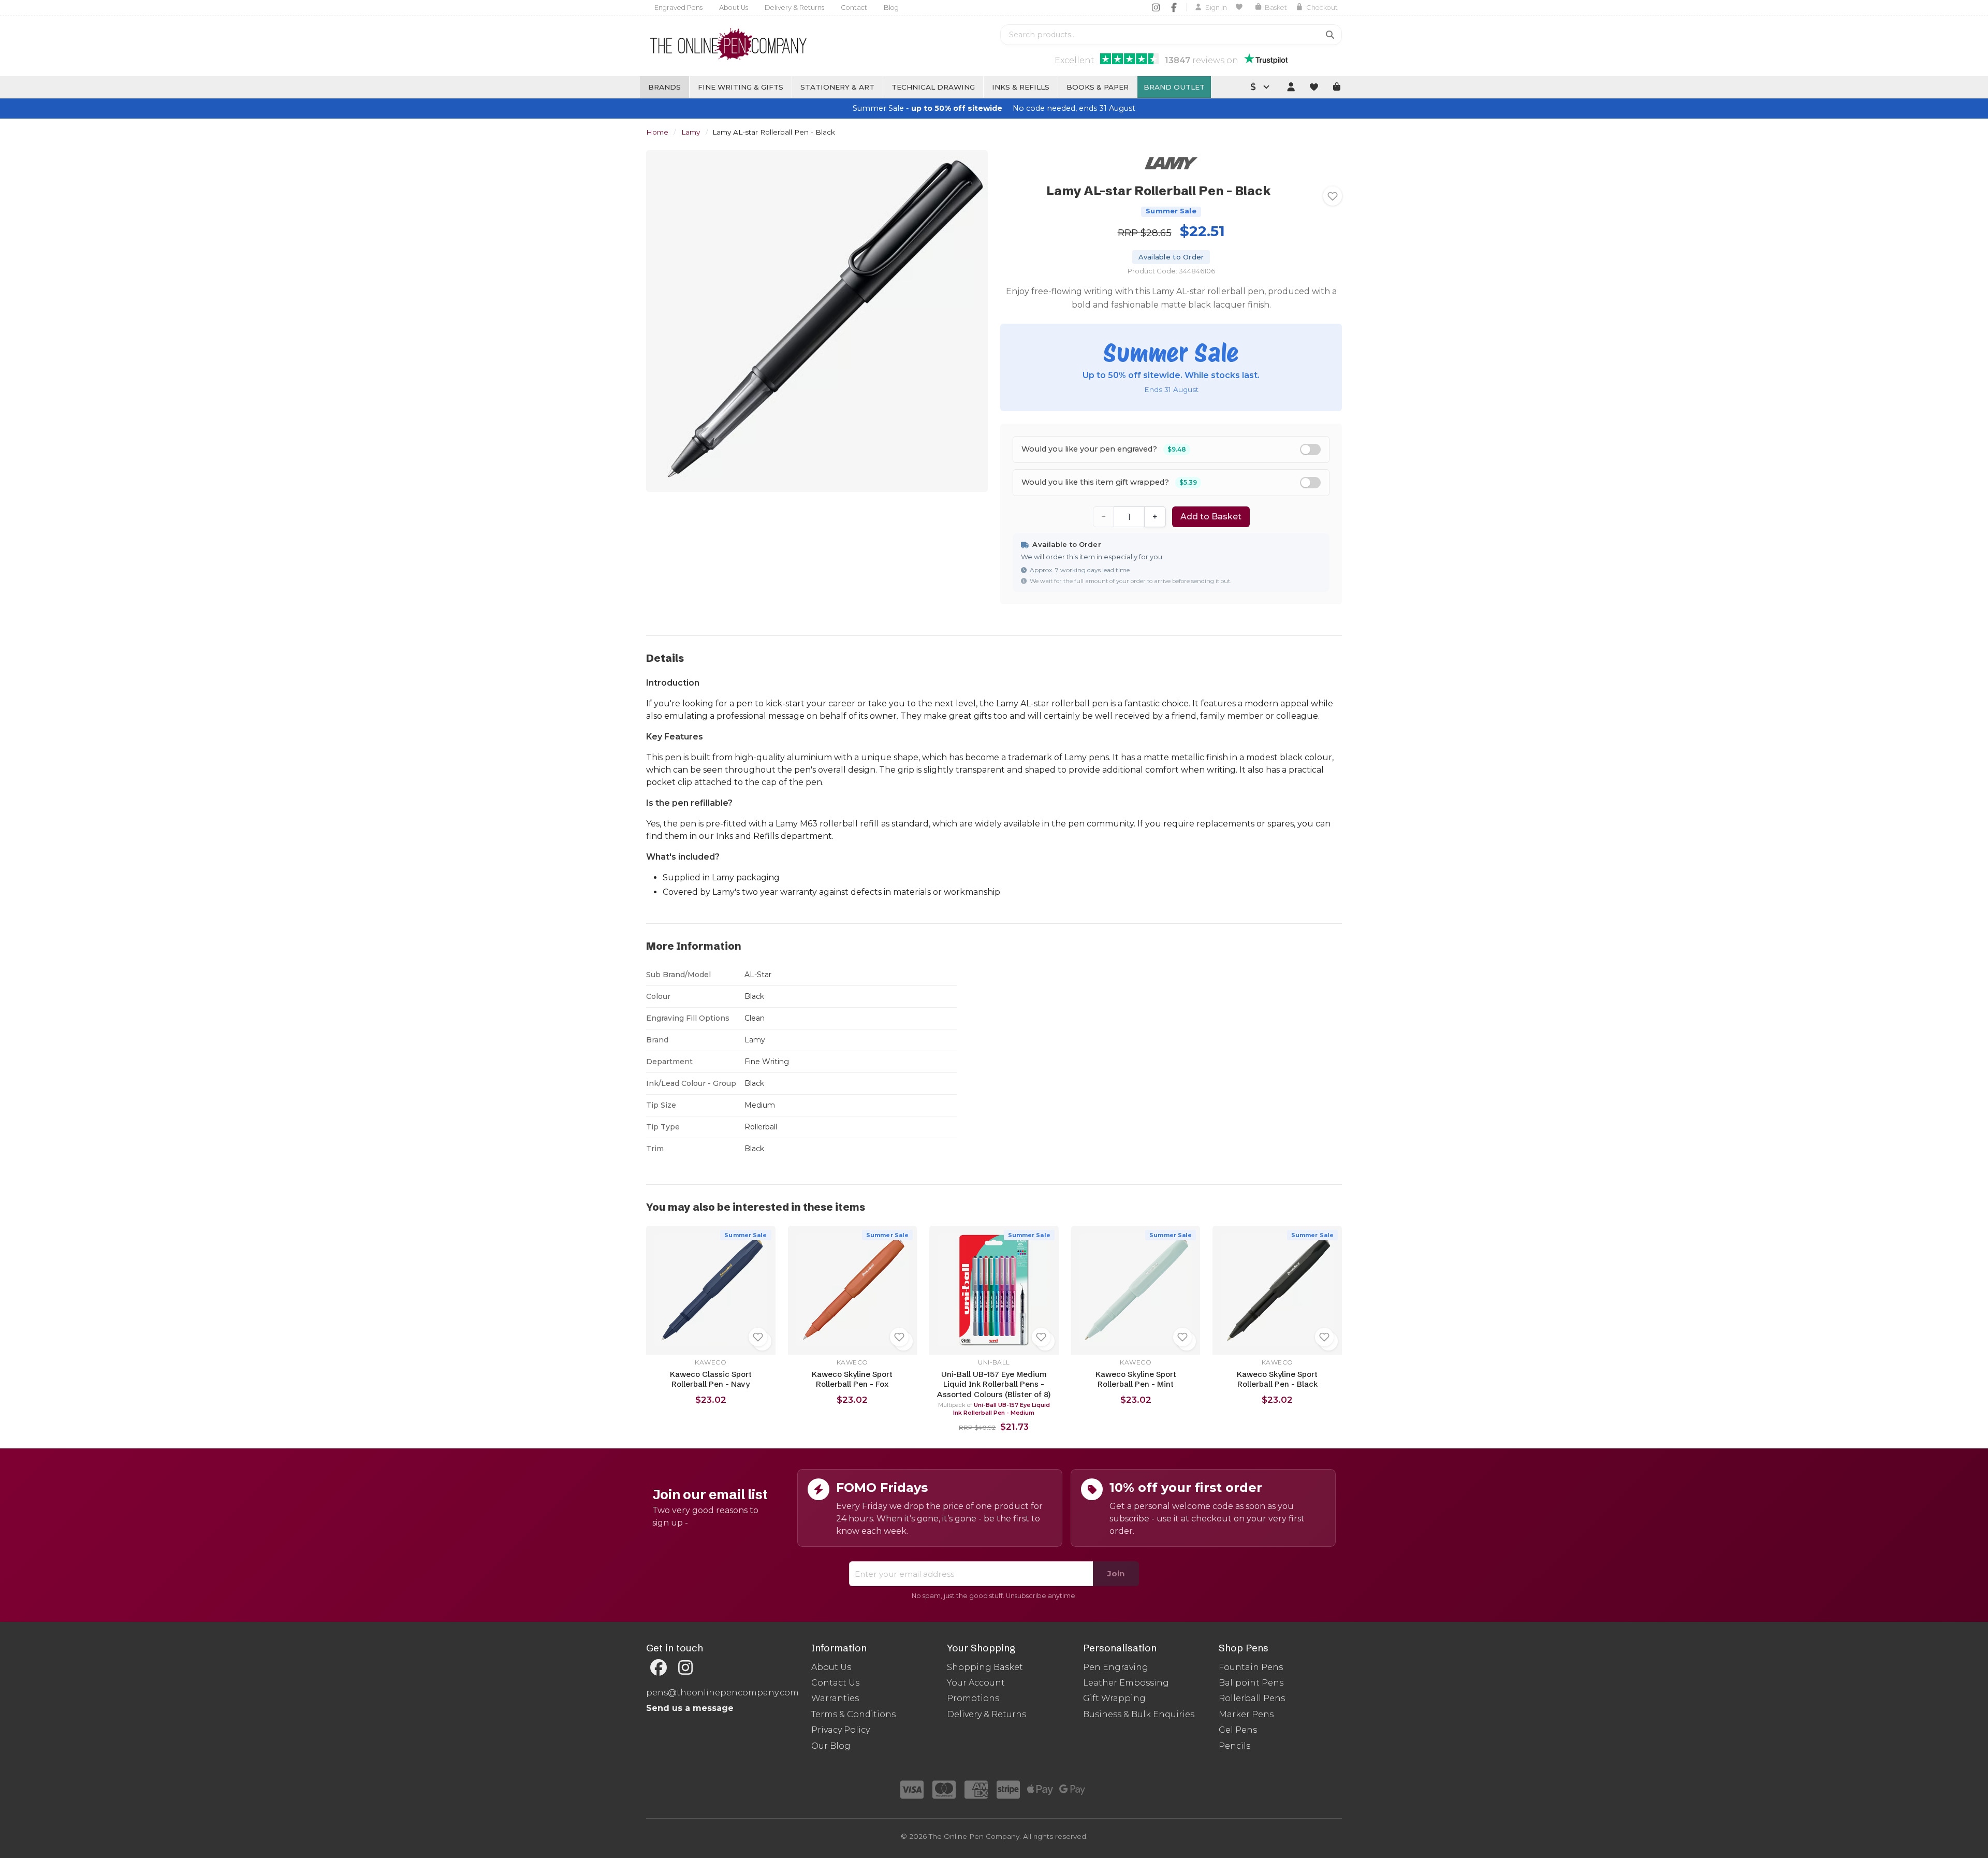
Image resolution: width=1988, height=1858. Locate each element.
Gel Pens (1238, 1730)
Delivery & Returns (794, 8)
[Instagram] (1156, 7)
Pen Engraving (1116, 1667)
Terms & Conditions (853, 1714)
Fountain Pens (1251, 1667)
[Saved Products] (1241, 7)
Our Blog (831, 1746)
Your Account (976, 1683)
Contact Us (835, 1683)
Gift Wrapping (1114, 1698)
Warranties (835, 1698)
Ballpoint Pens (1251, 1683)
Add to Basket (1211, 517)
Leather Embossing (1126, 1683)
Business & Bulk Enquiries (1139, 1714)
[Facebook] (1174, 7)
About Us (734, 8)
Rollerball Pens (1252, 1698)
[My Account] (1291, 87)
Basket (1276, 8)
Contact (854, 8)
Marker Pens (1246, 1714)
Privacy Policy (840, 1730)
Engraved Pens (678, 8)
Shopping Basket (985, 1667)
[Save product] (1333, 196)
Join (1116, 1573)
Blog (891, 8)
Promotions (973, 1698)
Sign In (1216, 8)
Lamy (691, 132)
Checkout (1322, 8)
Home (657, 132)
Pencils (1234, 1746)
